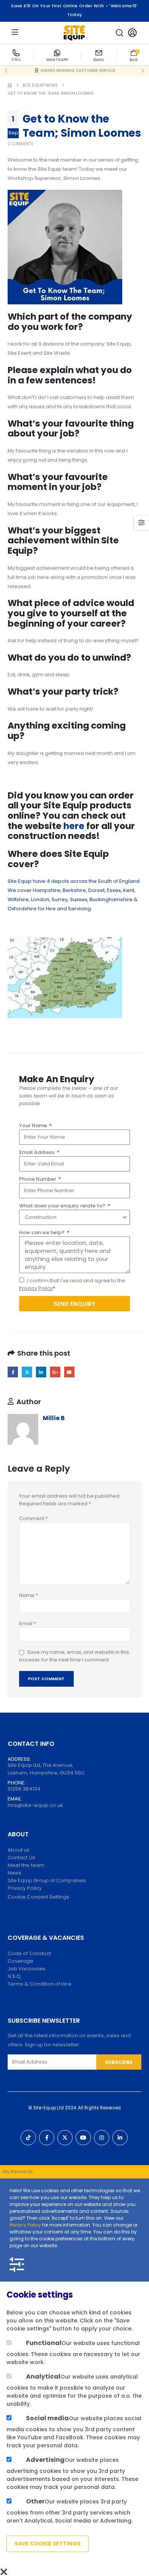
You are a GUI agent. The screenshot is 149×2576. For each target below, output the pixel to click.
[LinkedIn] (120, 2138)
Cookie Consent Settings (39, 1897)
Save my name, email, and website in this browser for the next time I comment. (74, 1656)
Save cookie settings (48, 2544)
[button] (120, 33)
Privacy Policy (36, 1288)
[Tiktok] (28, 2138)
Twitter (27, 1372)
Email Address (37, 1152)
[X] (65, 2138)
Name (28, 1595)
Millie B (54, 1418)
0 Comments (20, 144)
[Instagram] (102, 2138)
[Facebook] (47, 2138)
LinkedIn (41, 1372)
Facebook (13, 1372)
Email (69, 1372)
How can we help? (42, 1232)
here (74, 826)
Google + (55, 1372)
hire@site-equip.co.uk (35, 1805)
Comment (33, 1518)
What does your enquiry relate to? (63, 1206)
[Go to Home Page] (10, 85)
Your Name (34, 1126)
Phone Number (38, 1179)
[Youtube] (83, 2138)
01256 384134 (24, 1789)
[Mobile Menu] (15, 33)
